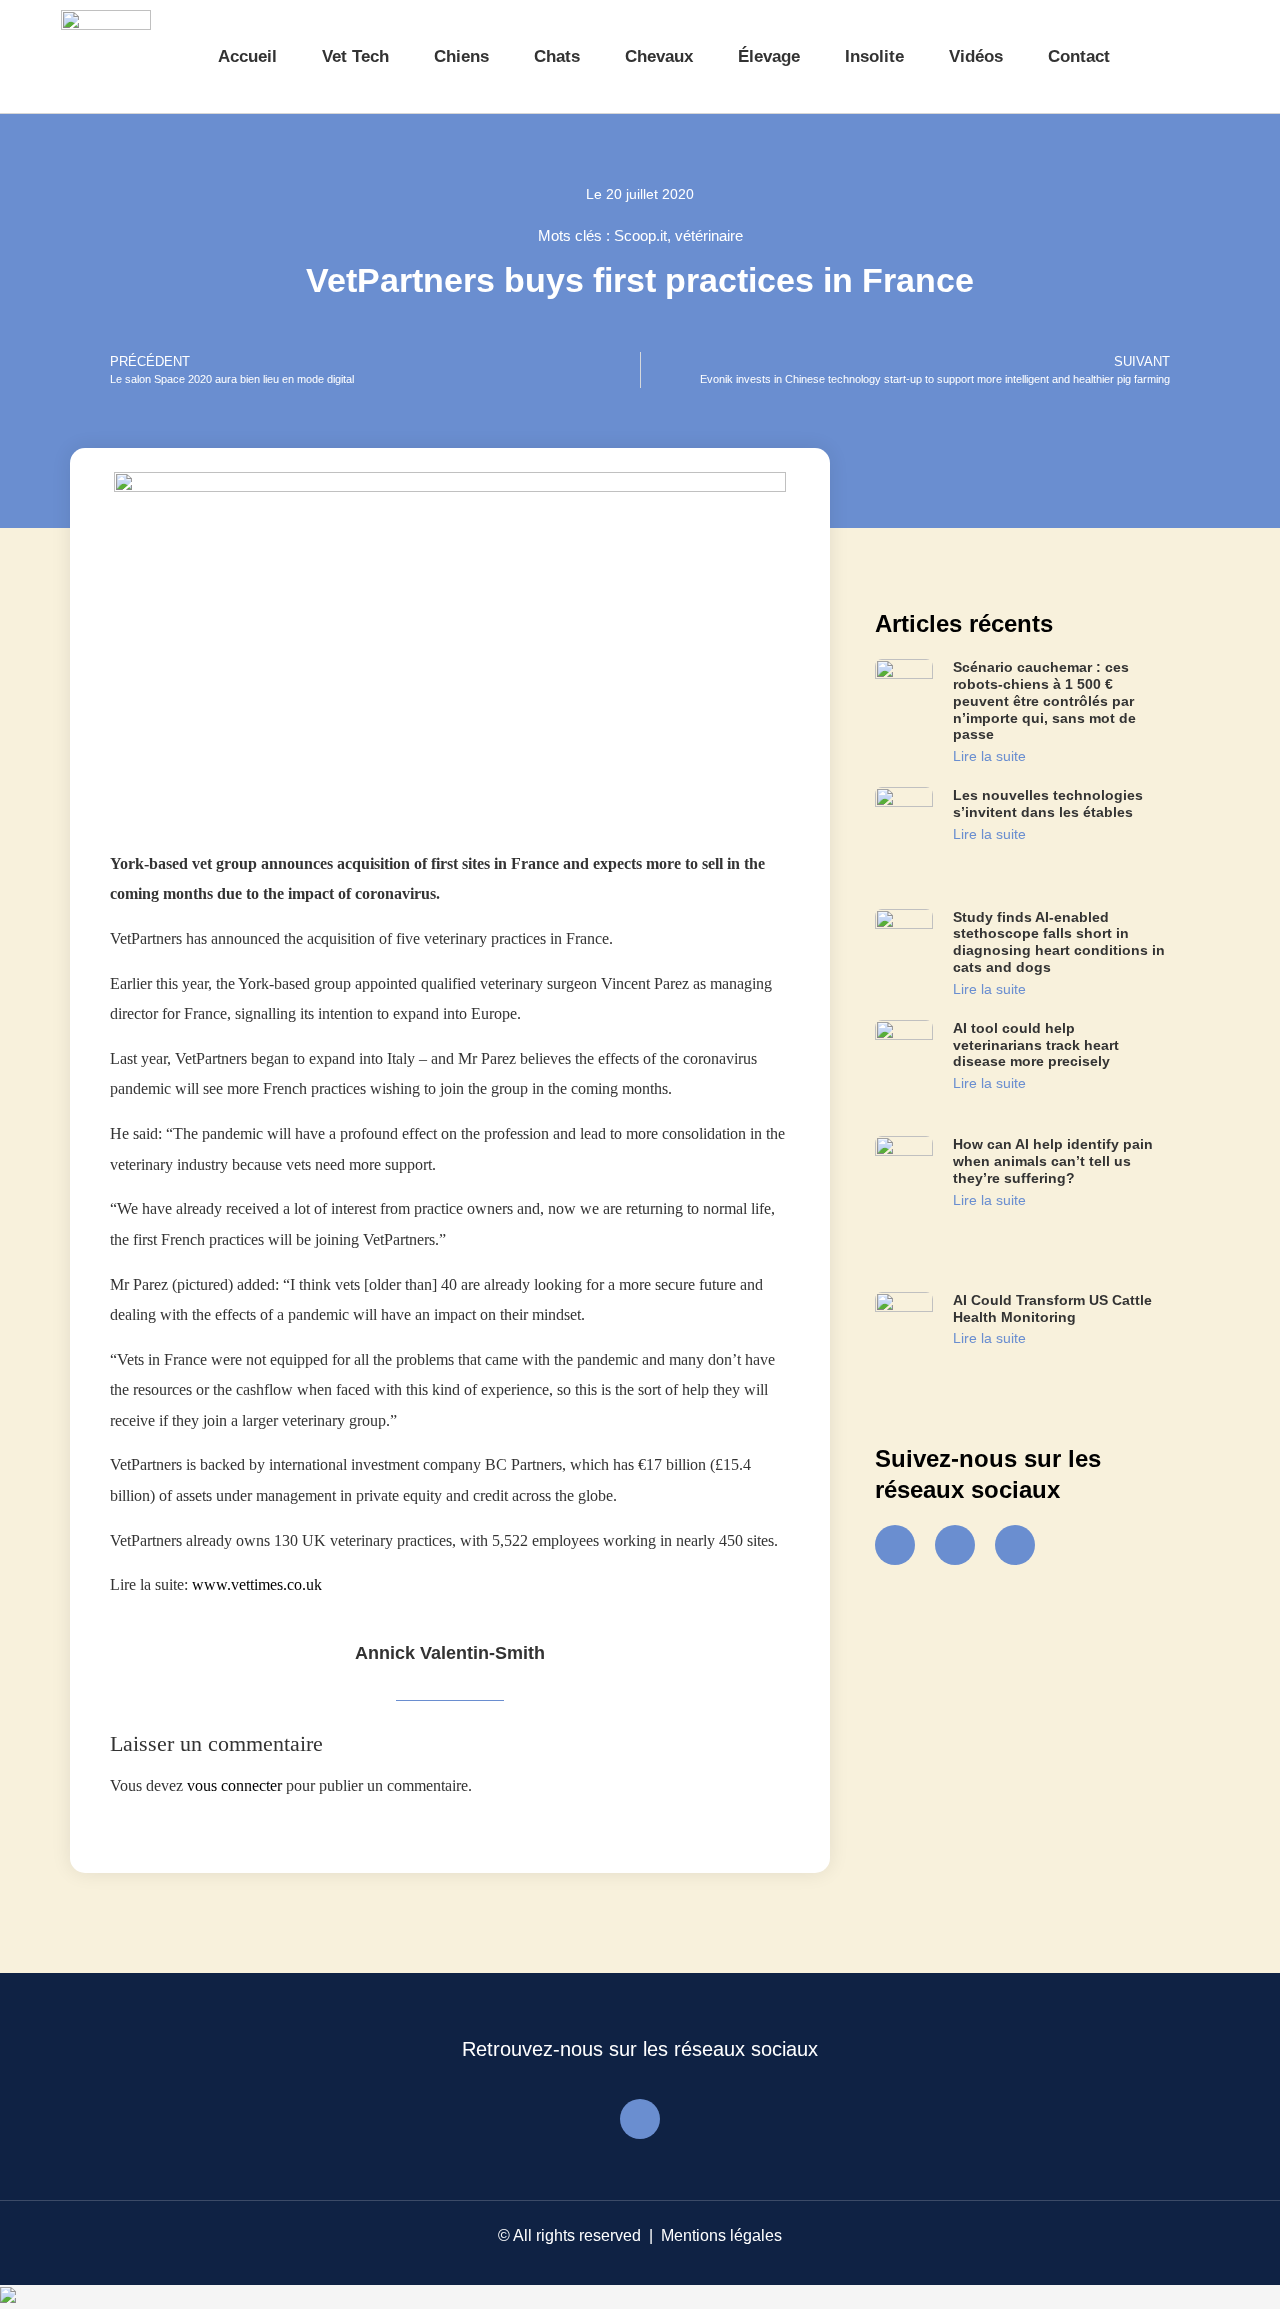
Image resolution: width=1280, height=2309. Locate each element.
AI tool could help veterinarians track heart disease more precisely (1036, 1045)
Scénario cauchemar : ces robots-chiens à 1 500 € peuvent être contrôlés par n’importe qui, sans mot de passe (1044, 700)
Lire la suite (989, 756)
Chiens (461, 56)
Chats (557, 56)
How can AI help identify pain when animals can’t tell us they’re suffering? (1053, 1161)
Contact (1079, 56)
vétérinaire (709, 235)
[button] (1183, 57)
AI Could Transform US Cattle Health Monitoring (1052, 1308)
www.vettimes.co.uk (257, 1584)
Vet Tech (355, 56)
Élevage (769, 56)
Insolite (874, 56)
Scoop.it (640, 235)
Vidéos (976, 56)
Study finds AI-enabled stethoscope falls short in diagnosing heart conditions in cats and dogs (1059, 942)
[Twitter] (955, 1545)
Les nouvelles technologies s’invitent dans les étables (1048, 803)
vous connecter (234, 1785)
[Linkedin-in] (1015, 1545)
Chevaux (659, 56)
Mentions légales (721, 2235)
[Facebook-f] (895, 1545)
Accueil (247, 56)
